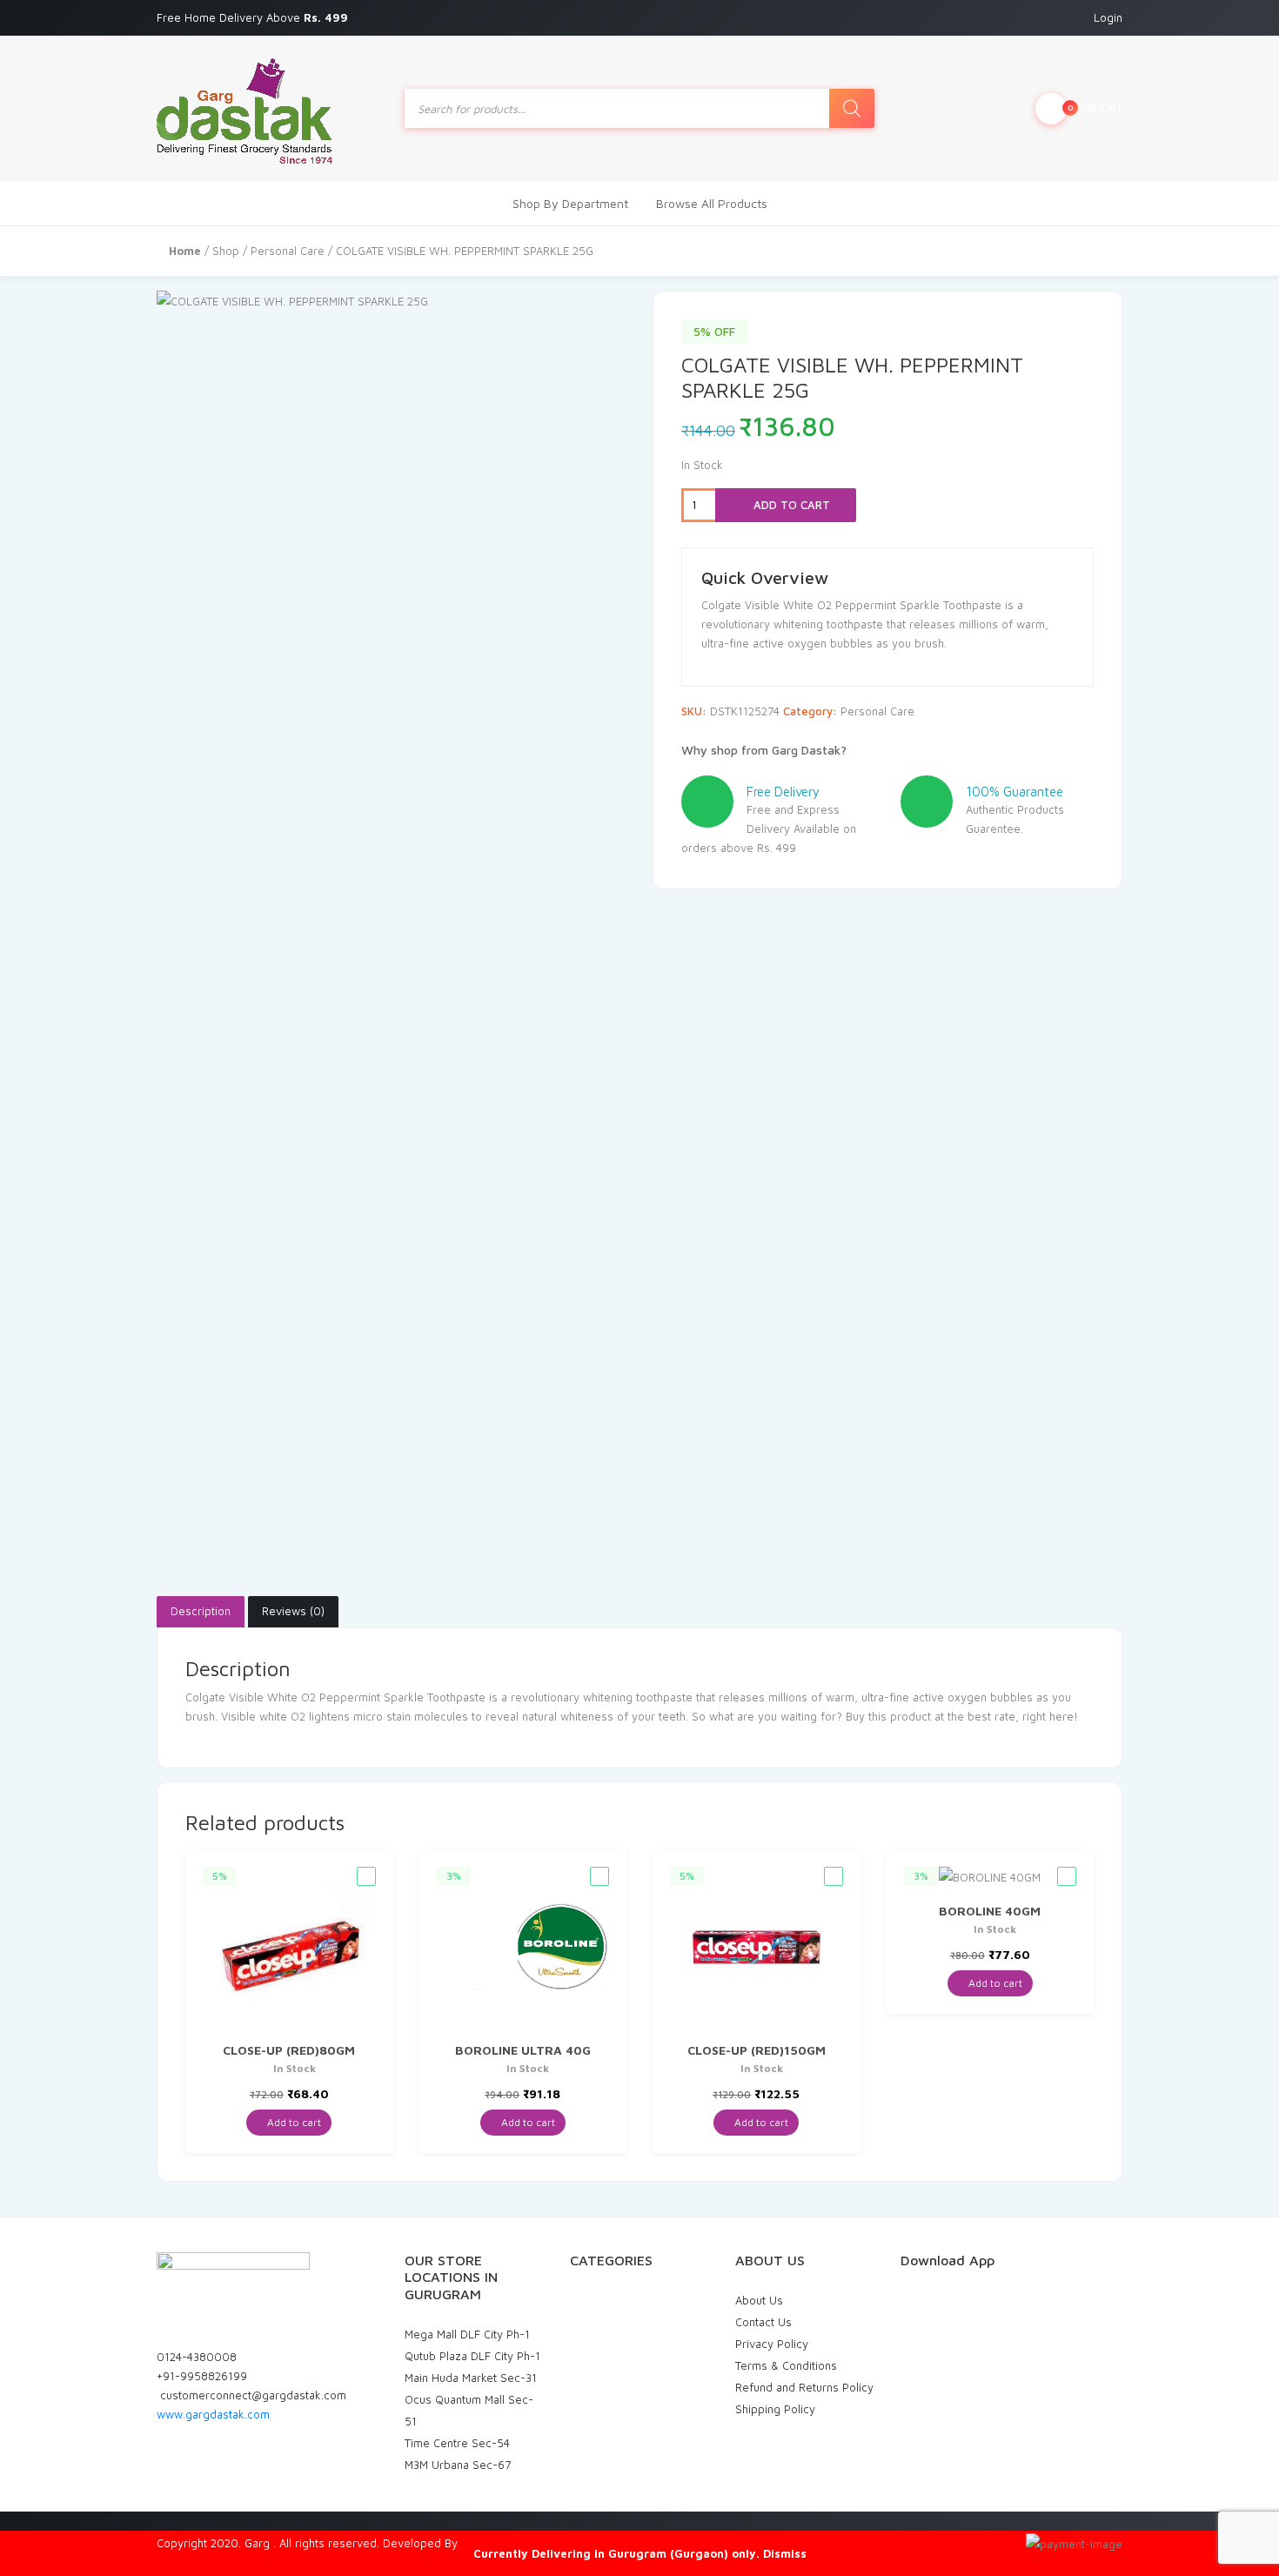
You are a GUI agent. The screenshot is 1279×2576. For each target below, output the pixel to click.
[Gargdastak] (244, 108)
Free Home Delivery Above (254, 17)
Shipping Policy (775, 2409)
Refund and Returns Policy (804, 2387)
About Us (759, 2300)
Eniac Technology (506, 2543)
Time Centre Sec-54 (457, 2443)
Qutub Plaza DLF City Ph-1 (472, 2356)
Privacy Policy (772, 2344)
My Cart (1095, 107)
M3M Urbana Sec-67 (458, 2465)
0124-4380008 (197, 2357)
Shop (226, 251)
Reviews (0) (293, 1611)
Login (1108, 17)
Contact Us (763, 2322)
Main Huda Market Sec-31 (471, 2378)
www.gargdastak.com (213, 2414)
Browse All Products (712, 203)
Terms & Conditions (786, 2365)
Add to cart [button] (293, 2122)
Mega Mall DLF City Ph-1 (467, 2334)
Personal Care (288, 251)
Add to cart (790, 505)
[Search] (852, 108)
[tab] (201, 1612)
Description (201, 1611)
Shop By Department (570, 203)
